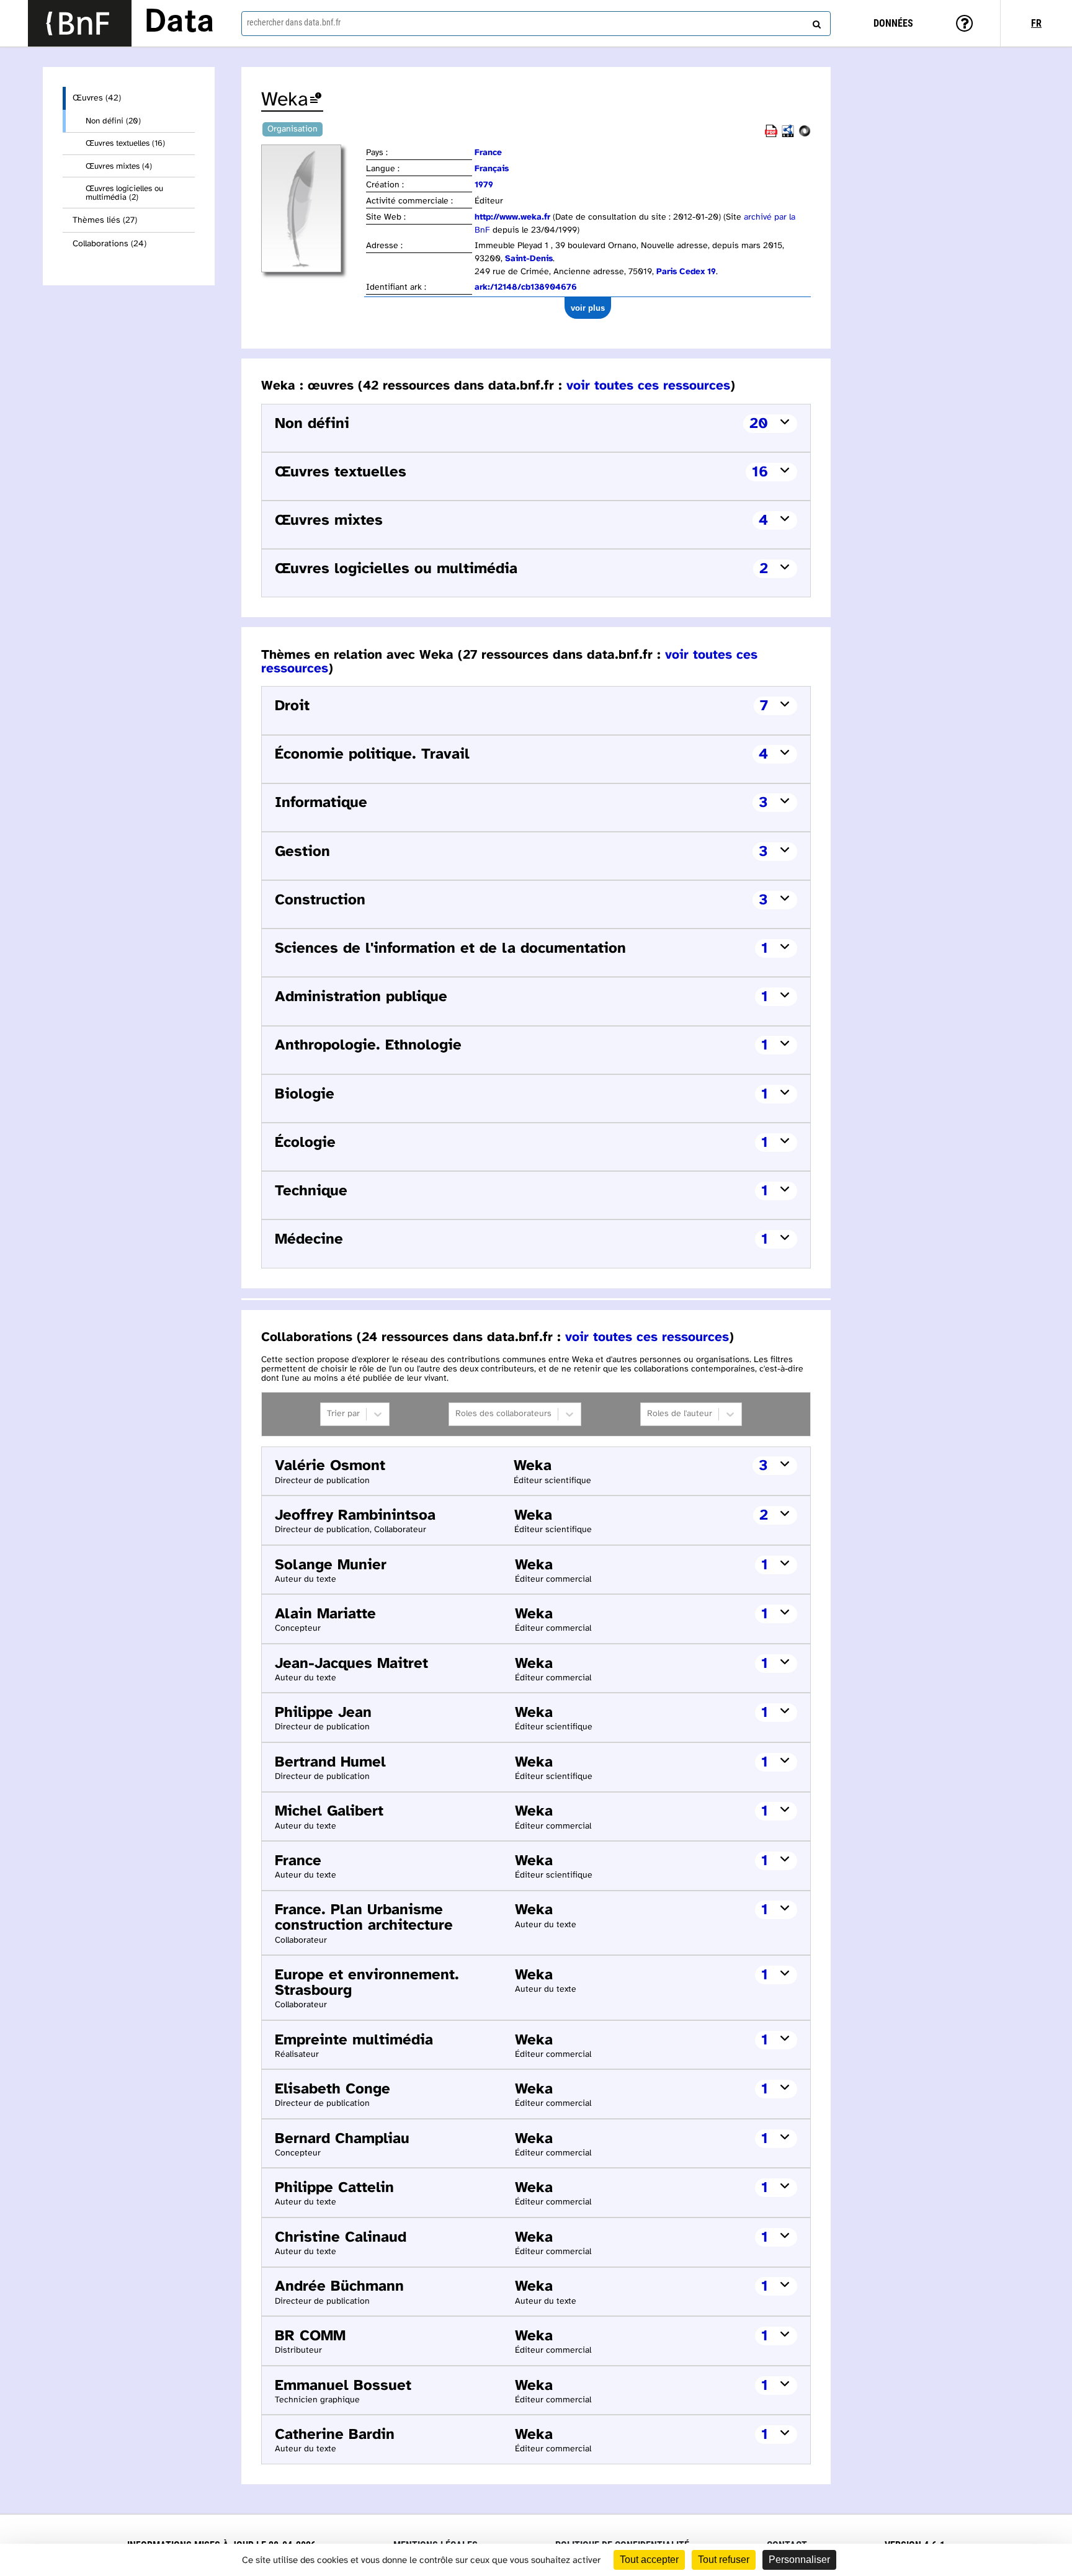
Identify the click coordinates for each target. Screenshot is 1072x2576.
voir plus (588, 308)
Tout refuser (724, 2560)
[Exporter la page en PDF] (771, 135)
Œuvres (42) (97, 98)
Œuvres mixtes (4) (119, 166)
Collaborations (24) (109, 244)
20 (759, 424)
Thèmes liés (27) (105, 221)
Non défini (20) (113, 121)
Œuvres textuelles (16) (125, 143)
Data (179, 23)
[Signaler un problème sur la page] (316, 100)
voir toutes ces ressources (648, 386)
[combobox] (536, 24)
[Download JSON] (805, 135)
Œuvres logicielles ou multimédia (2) (124, 193)
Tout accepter (649, 2560)
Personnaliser (799, 2560)
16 (760, 472)
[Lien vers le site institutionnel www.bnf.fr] (80, 23)
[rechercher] (815, 22)
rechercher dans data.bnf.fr (294, 22)
